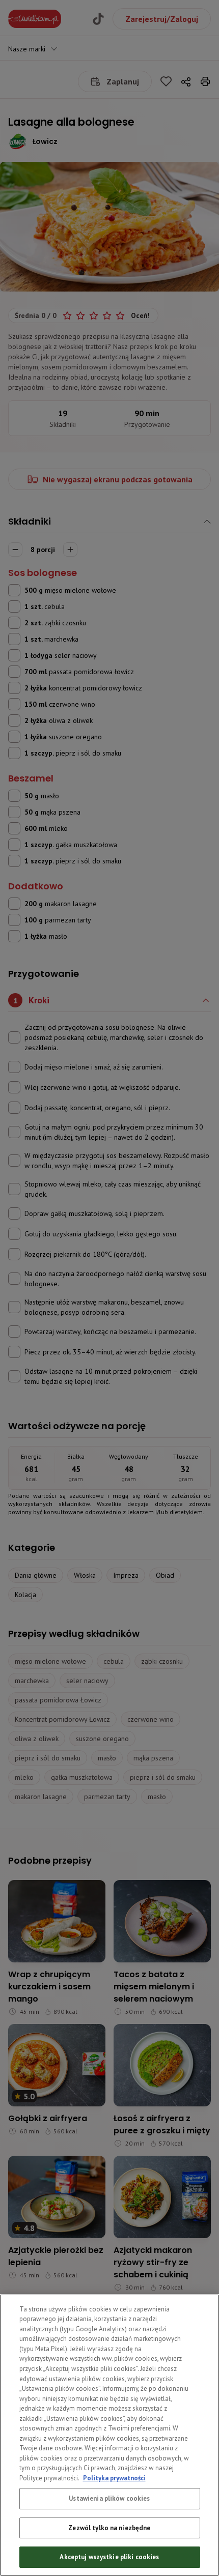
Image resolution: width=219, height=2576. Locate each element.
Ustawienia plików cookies (109, 2498)
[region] (109, 2435)
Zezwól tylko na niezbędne (109, 2528)
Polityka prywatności (114, 2478)
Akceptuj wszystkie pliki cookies (109, 2557)
